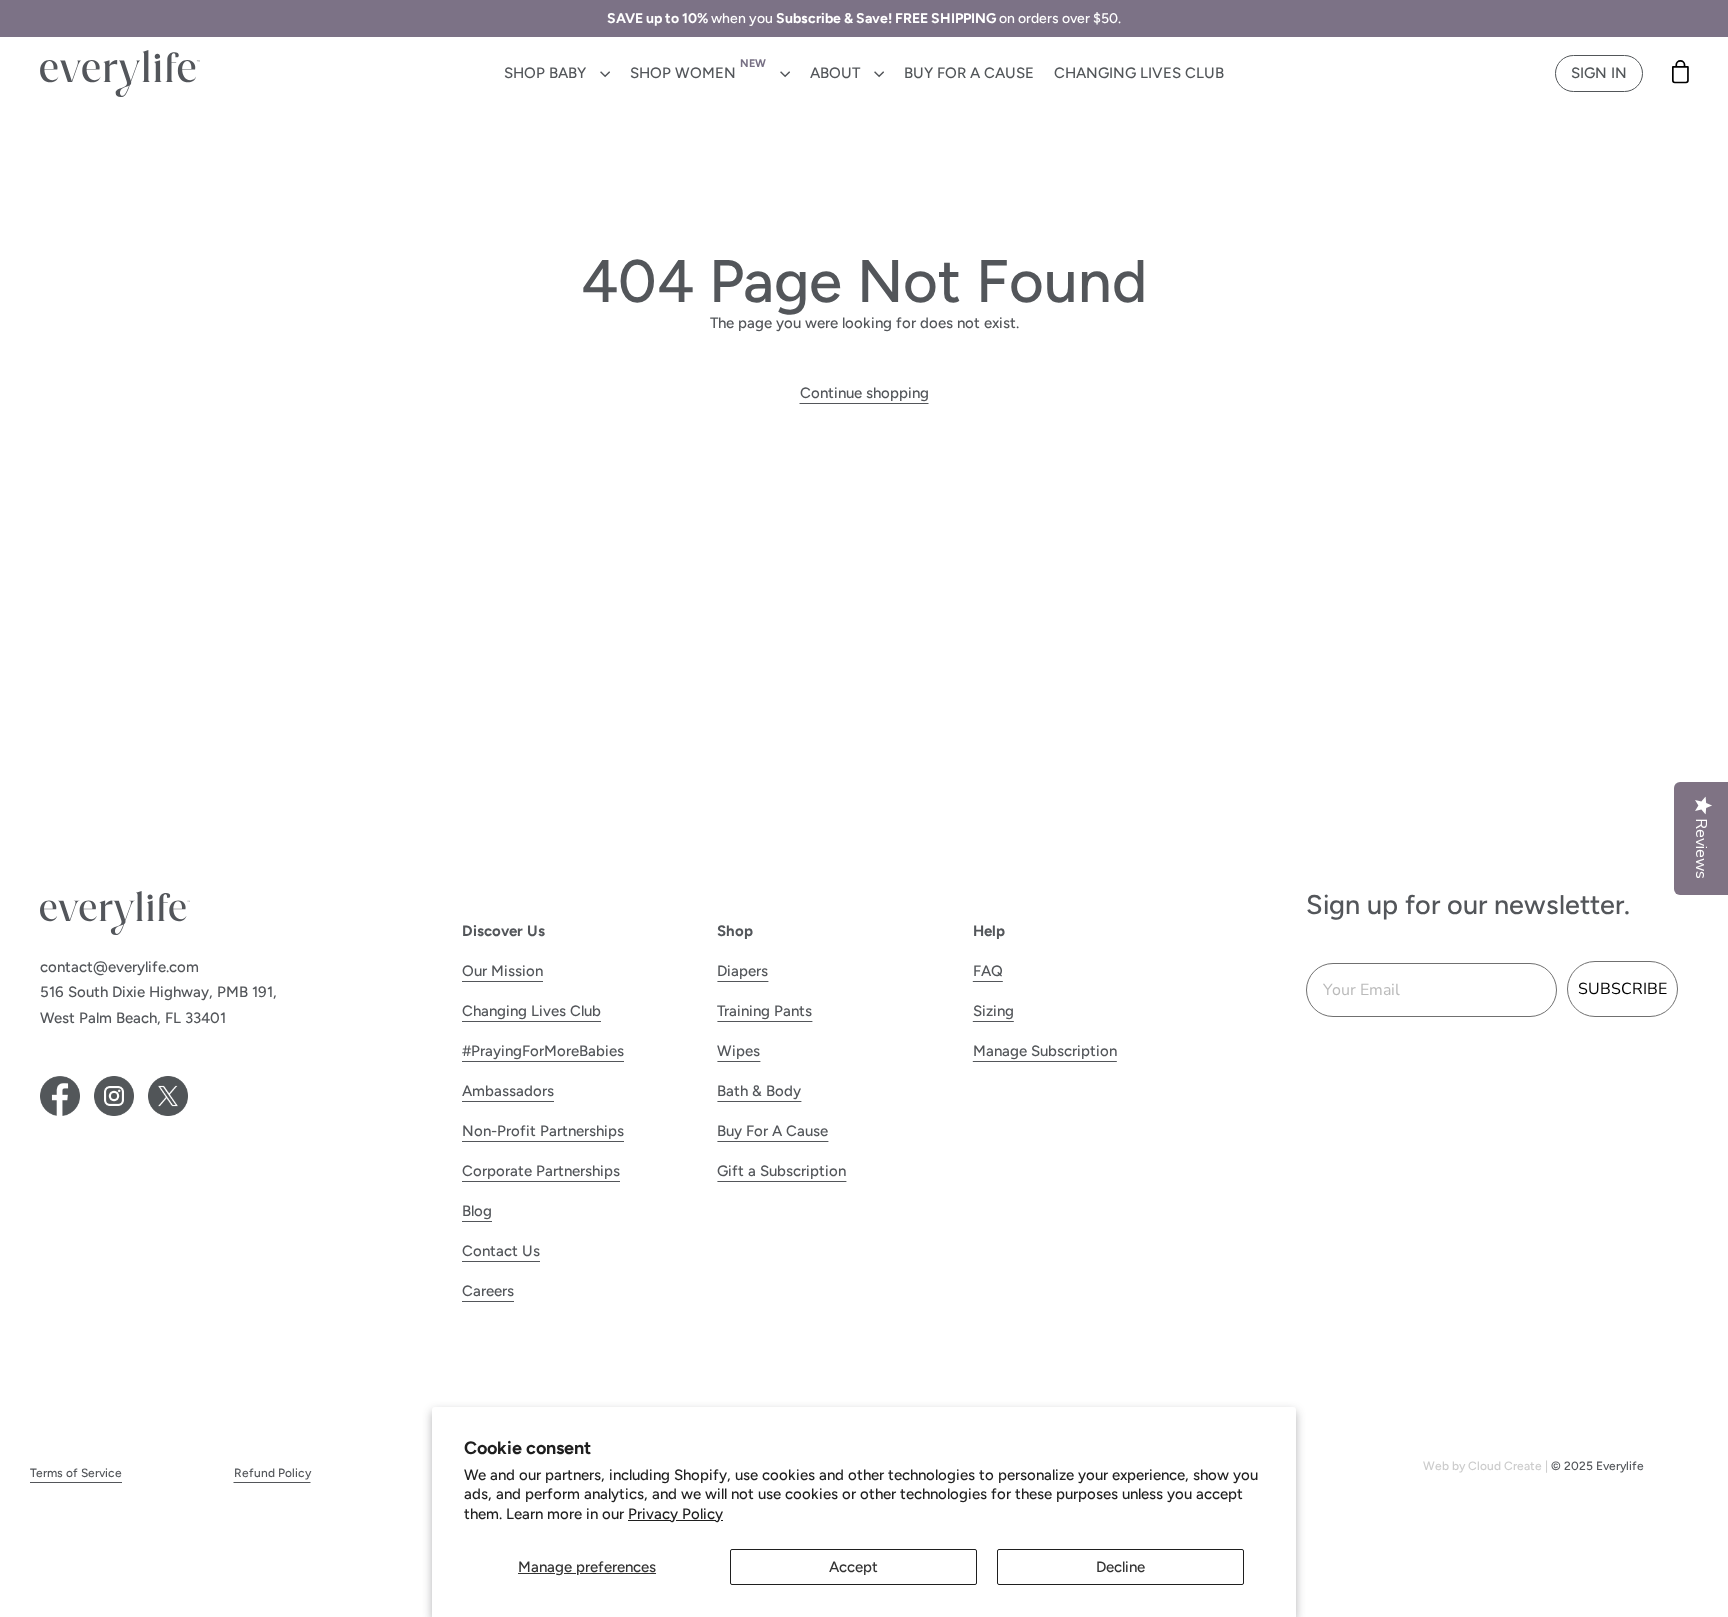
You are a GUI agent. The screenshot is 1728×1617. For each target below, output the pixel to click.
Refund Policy (272, 1473)
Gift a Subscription (781, 1171)
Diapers (742, 971)
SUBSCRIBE (1622, 989)
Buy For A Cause (772, 1131)
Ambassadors (508, 1091)
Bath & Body (759, 1091)
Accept (853, 1567)
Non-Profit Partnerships (543, 1131)
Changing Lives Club (531, 1011)
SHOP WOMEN (698, 69)
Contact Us (501, 1251)
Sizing (993, 1011)
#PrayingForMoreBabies (543, 1051)
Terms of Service (76, 1473)
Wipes (738, 1051)
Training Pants (764, 1011)
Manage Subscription (1045, 1051)
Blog (477, 1211)
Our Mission (502, 971)
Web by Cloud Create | (1487, 1466)
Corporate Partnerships (541, 1171)
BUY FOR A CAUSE (969, 73)
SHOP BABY (547, 73)
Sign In (1599, 73)
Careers (488, 1291)
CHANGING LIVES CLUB (1139, 73)
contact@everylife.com (119, 967)
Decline (1120, 1567)
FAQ (988, 971)
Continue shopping (864, 393)
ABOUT (837, 73)
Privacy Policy (675, 1514)
